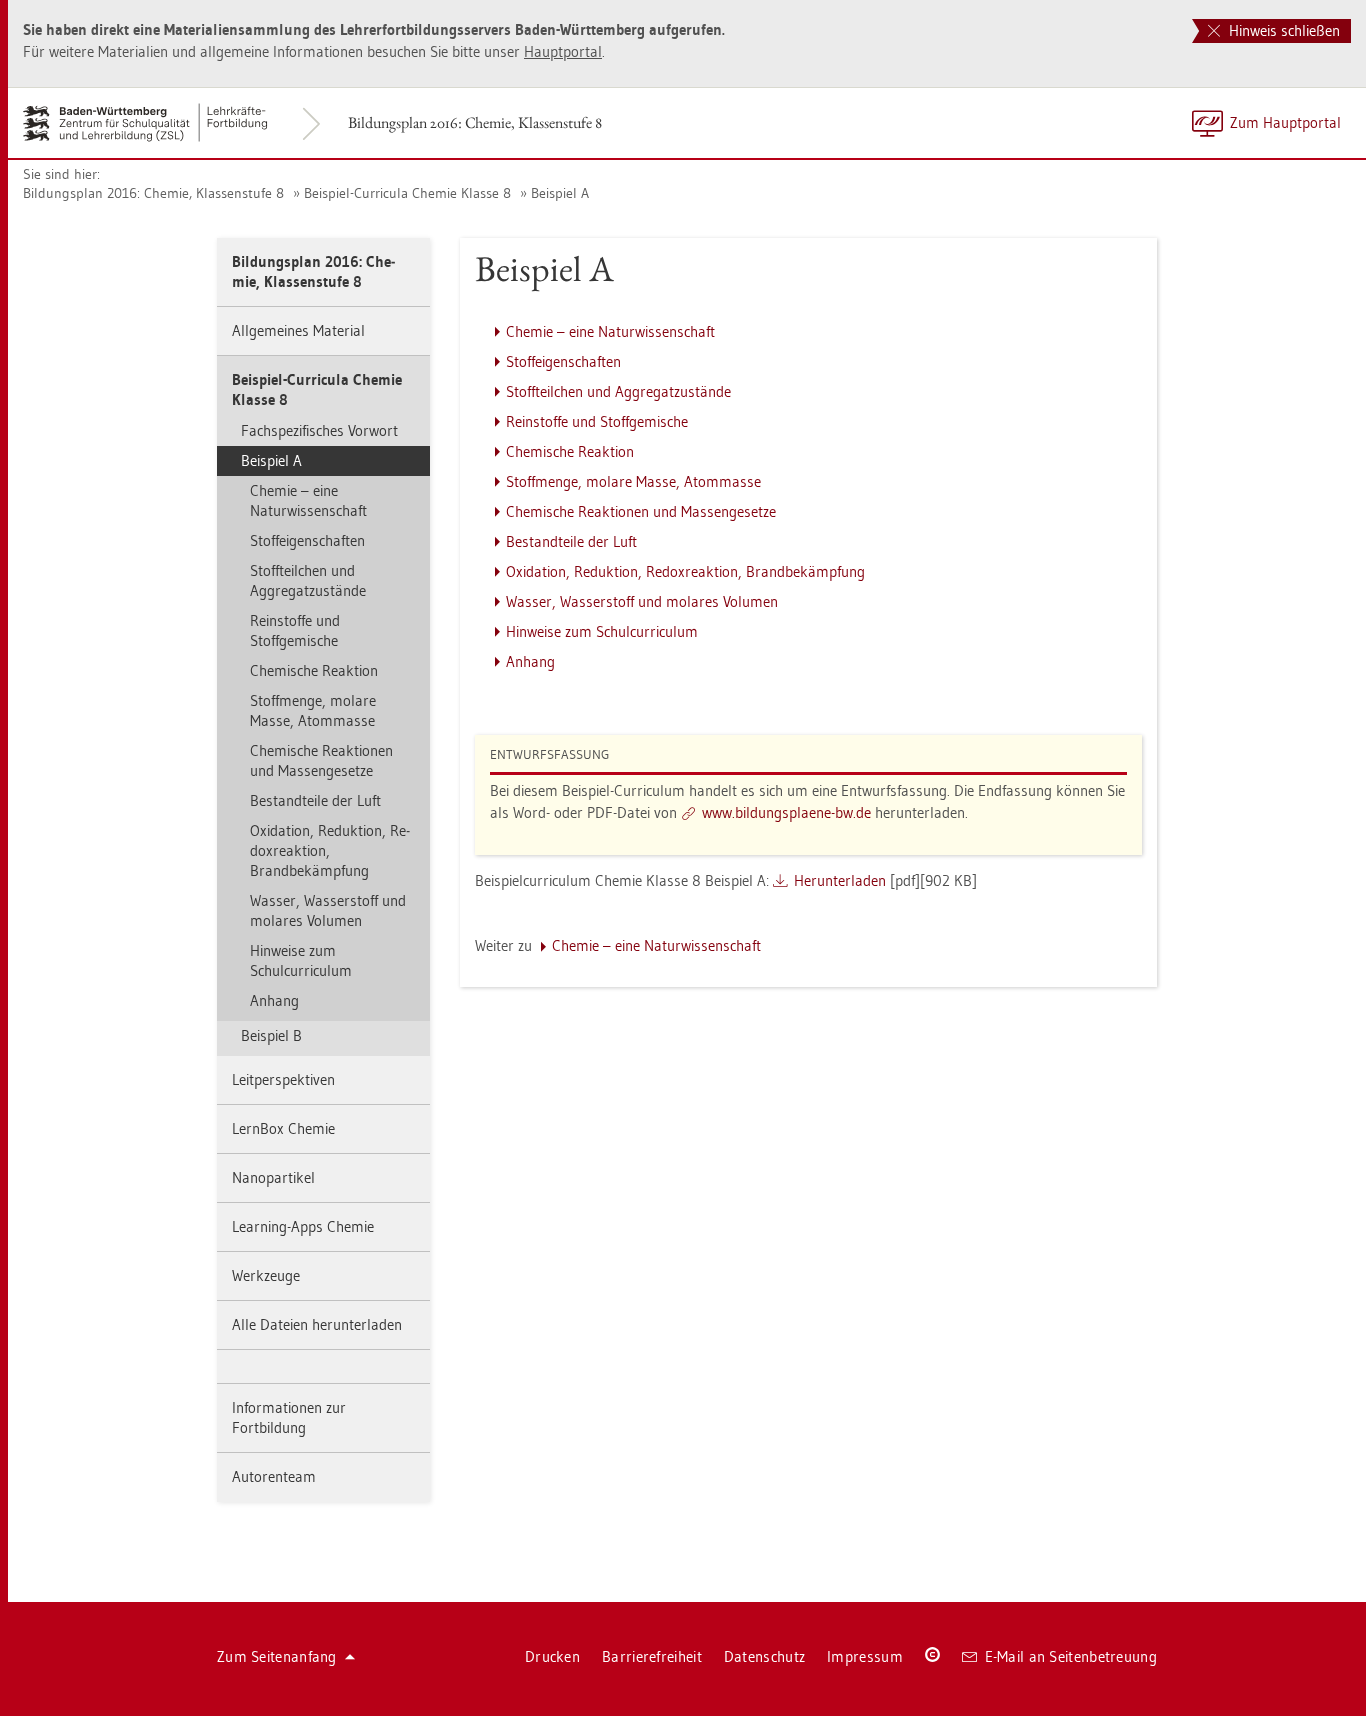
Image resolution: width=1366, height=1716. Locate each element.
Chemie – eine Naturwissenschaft (308, 500)
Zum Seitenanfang (277, 1656)
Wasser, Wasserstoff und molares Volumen (328, 910)
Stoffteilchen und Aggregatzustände (308, 580)
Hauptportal (563, 51)
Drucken (552, 1656)
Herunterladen (840, 880)
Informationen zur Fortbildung (289, 1417)
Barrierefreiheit (652, 1656)
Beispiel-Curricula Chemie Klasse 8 (407, 193)
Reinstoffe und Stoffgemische (295, 630)
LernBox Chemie (283, 1128)
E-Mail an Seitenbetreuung (1071, 1656)
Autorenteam (274, 1476)
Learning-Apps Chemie (303, 1226)
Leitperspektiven (283, 1079)
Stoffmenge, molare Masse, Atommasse (313, 710)
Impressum (865, 1656)
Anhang (274, 1000)
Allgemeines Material (298, 330)
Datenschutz (764, 1656)
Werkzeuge (266, 1275)
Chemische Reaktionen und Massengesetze (321, 760)
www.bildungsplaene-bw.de (786, 812)
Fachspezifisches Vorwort (319, 430)
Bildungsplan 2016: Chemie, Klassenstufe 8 (475, 122)
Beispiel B (271, 1035)
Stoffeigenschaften (307, 540)
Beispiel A (560, 193)
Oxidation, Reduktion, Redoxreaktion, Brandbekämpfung (330, 850)
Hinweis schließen (1282, 30)
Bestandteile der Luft (315, 800)
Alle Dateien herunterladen (317, 1324)
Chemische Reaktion (314, 670)
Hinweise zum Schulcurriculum (301, 960)
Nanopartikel (273, 1177)
